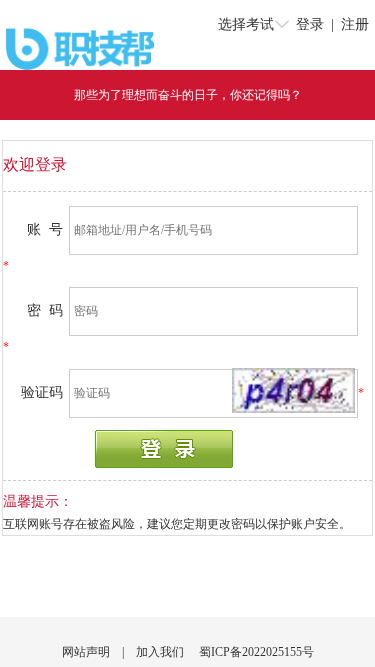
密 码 (45, 310)
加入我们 (160, 652)
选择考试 (246, 24)
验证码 (42, 392)
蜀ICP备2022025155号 (256, 652)
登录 (310, 24)
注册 (355, 24)
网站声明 (86, 652)
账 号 (45, 229)
